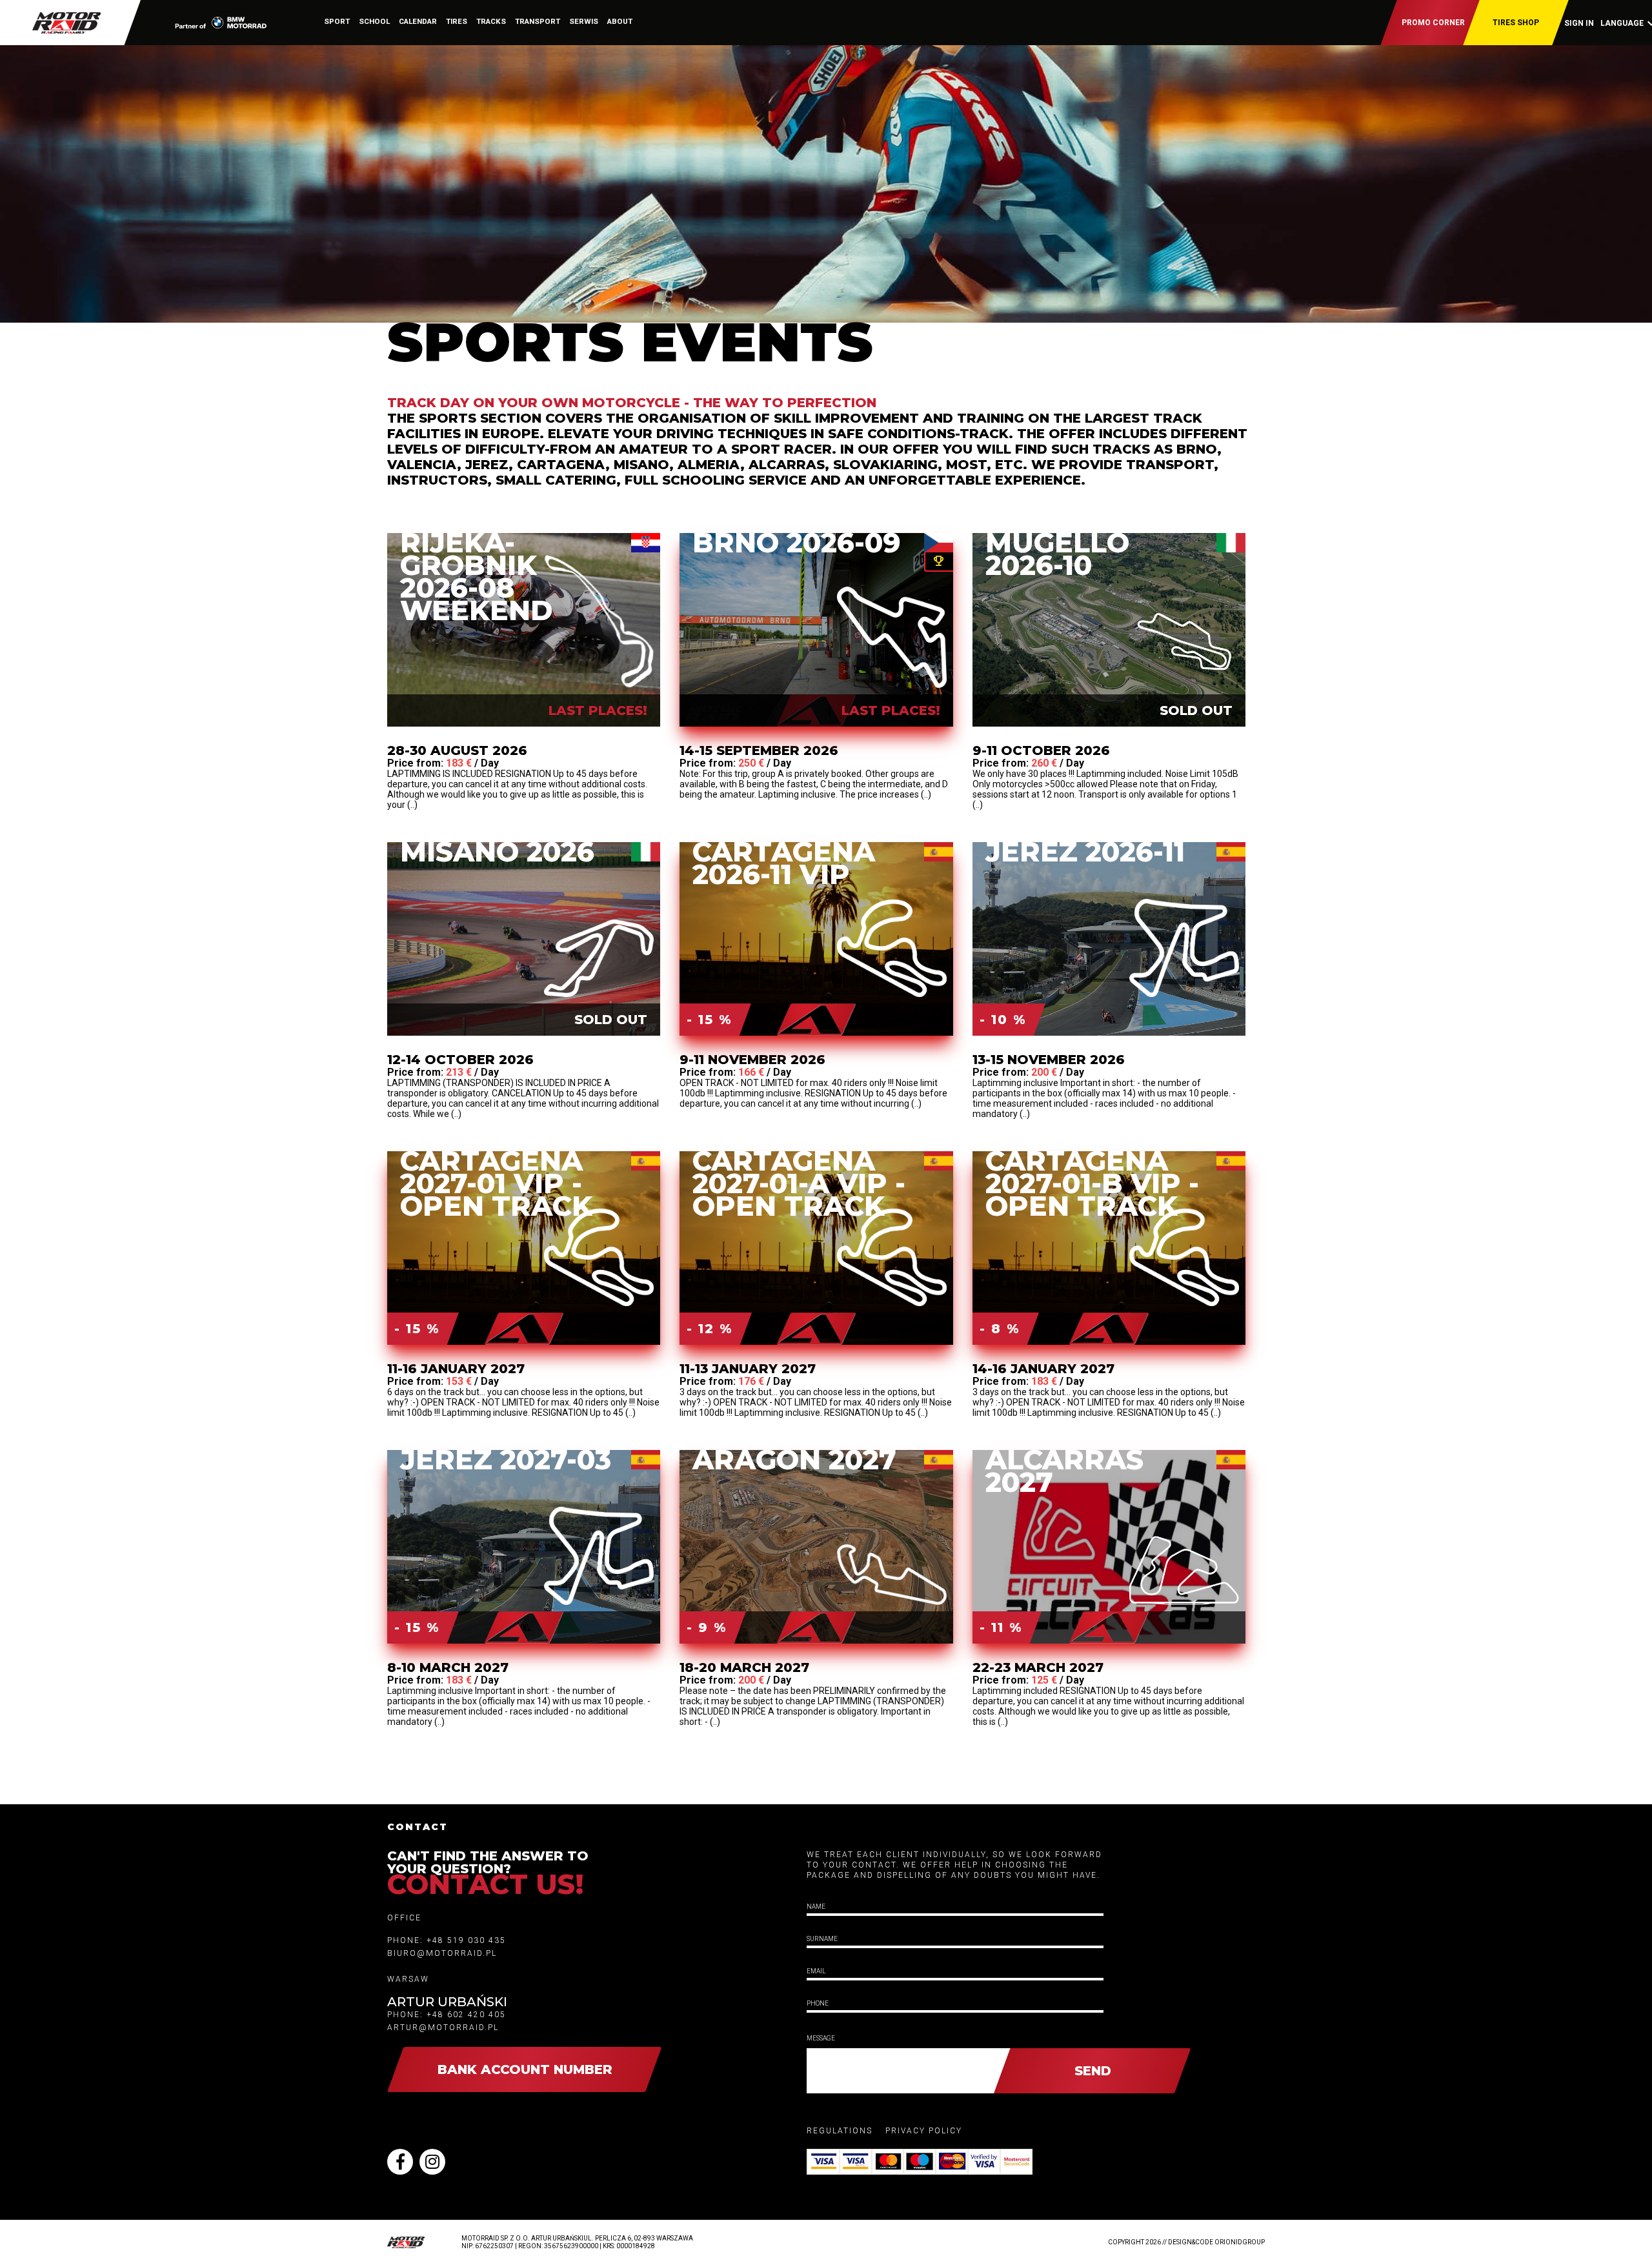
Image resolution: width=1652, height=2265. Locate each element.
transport (538, 21)
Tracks (491, 21)
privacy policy (924, 2131)
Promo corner (1433, 23)
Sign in (1579, 23)
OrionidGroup (1240, 2242)
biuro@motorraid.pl (442, 1953)
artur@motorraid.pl (443, 2028)
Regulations (840, 2131)
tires (457, 21)
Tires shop (1516, 23)
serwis (584, 21)
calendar (418, 21)
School (374, 21)
